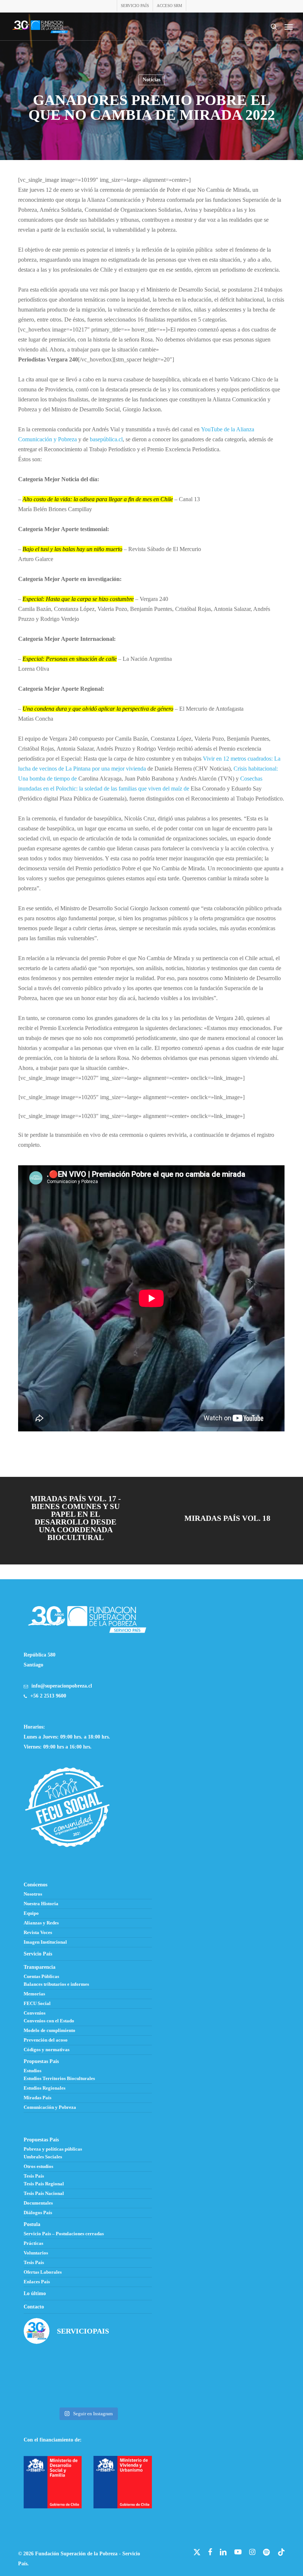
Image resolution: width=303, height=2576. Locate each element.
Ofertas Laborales (43, 2272)
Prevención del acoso (46, 2040)
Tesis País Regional (44, 2184)
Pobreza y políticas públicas (53, 2149)
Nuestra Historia (41, 1904)
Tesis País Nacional (44, 2193)
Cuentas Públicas (41, 1977)
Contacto (34, 2307)
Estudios (33, 2071)
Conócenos (35, 1885)
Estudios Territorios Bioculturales (59, 2079)
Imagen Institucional (45, 1942)
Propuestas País (41, 2061)
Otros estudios (38, 2167)
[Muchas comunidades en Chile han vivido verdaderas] (44, 2390)
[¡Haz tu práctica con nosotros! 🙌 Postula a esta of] (88, 2364)
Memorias (34, 1994)
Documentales (38, 2203)
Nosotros (33, 1894)
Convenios (35, 2013)
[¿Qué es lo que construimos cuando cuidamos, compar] (88, 2390)
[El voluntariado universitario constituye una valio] (44, 2364)
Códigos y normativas (47, 2050)
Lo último (35, 2293)
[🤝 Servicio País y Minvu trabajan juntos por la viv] (132, 2390)
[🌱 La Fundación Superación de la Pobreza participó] (132, 2364)
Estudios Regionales (45, 2088)
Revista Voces (38, 1933)
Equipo (31, 1913)
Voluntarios (36, 2253)
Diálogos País (38, 2213)
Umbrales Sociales (43, 2157)
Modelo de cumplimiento (50, 2030)
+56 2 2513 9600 (48, 1696)
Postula (32, 2224)
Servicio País (38, 1954)
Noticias (151, 80)
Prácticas (33, 2243)
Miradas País (38, 2098)
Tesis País (34, 2176)
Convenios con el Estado (49, 2021)
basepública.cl (106, 439)
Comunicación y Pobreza (50, 2107)
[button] (289, 27)
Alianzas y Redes (41, 1923)
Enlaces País (37, 2282)
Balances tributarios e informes (56, 1984)
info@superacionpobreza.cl (62, 1686)
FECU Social (37, 2004)
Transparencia (40, 1967)
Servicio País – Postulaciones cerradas (64, 2234)
